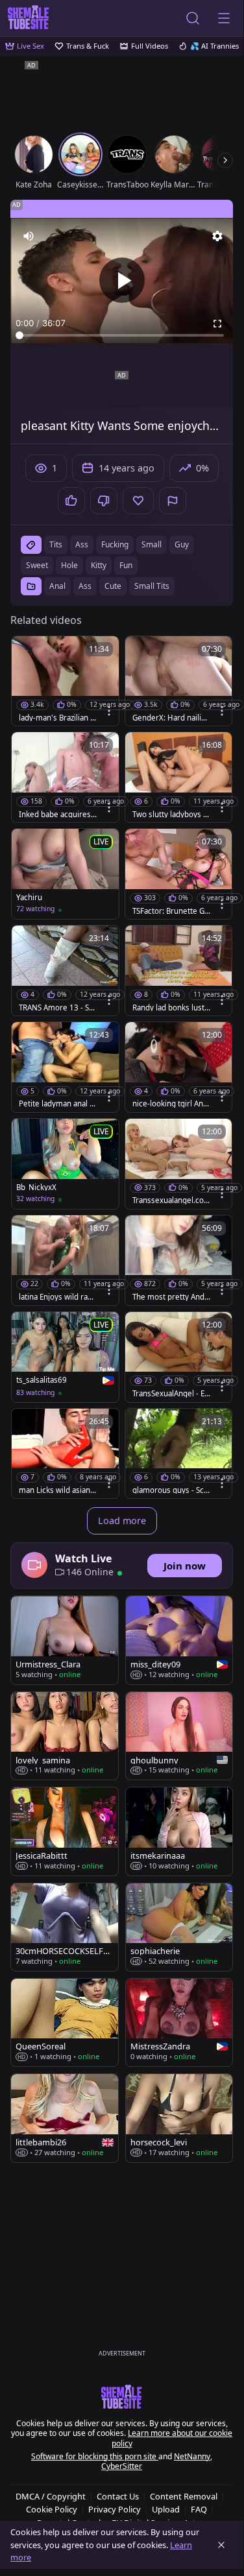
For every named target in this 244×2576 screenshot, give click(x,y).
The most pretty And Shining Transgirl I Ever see (171, 1297)
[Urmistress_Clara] (65, 1640)
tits (56, 544)
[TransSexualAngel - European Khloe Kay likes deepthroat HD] (179, 1357)
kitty (99, 565)
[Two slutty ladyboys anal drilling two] (179, 777)
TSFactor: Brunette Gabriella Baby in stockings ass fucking (171, 911)
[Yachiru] (65, 874)
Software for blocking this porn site (95, 2456)
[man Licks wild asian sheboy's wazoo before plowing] (65, 1454)
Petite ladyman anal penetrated (56, 1104)
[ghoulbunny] (179, 1736)
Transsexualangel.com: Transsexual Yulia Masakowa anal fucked (169, 1200)
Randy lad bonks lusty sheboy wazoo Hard (170, 1008)
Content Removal (184, 2496)
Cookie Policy (52, 2509)
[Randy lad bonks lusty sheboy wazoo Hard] (179, 971)
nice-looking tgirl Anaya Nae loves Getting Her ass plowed (170, 1104)
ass (82, 544)
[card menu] (109, 711)
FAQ (199, 2509)
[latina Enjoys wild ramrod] (65, 1260)
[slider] (122, 335)
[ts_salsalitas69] (65, 1357)
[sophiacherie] (179, 1927)
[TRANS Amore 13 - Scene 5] (65, 971)
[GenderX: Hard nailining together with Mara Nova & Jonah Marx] (179, 681)
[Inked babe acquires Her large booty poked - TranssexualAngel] (65, 777)
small (152, 544)
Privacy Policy (115, 2509)
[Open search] (193, 18)
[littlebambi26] (65, 2118)
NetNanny (192, 2456)
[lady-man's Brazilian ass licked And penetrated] (65, 681)
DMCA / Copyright (51, 2496)
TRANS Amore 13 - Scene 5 (56, 1008)
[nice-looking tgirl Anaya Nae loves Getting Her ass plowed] (179, 1067)
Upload (166, 2509)
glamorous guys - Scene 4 (170, 1490)
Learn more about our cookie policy (172, 2438)
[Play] (122, 280)
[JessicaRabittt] (65, 1831)
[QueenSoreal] (65, 2022)
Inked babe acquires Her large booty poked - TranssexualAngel (56, 815)
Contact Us (118, 2496)
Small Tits (152, 586)
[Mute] (29, 236)
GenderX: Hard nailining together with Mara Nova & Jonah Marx (170, 718)
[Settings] (217, 236)
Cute (113, 586)
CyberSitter (122, 2466)
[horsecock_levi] (179, 2118)
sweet (37, 565)
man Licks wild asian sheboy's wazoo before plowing (58, 1490)
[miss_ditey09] (179, 1640)
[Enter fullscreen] (217, 324)
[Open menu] (224, 18)
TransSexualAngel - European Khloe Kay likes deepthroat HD (171, 1394)
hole (69, 565)
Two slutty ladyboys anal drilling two (170, 815)
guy (182, 544)
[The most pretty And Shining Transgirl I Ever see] (179, 1260)
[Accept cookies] (221, 2545)
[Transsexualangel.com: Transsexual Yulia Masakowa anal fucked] (179, 1164)
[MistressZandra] (179, 2022)
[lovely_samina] (65, 1736)
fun (126, 565)
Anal (57, 586)
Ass (85, 586)
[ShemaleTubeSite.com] (29, 18)
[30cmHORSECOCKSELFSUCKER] (65, 1927)
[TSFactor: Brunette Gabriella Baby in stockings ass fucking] (179, 874)
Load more (122, 1521)
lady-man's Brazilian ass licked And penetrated (57, 718)
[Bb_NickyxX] (65, 1164)
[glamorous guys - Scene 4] (179, 1454)
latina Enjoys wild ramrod (57, 1297)
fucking (115, 544)
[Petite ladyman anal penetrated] (65, 1067)
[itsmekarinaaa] (179, 1831)
